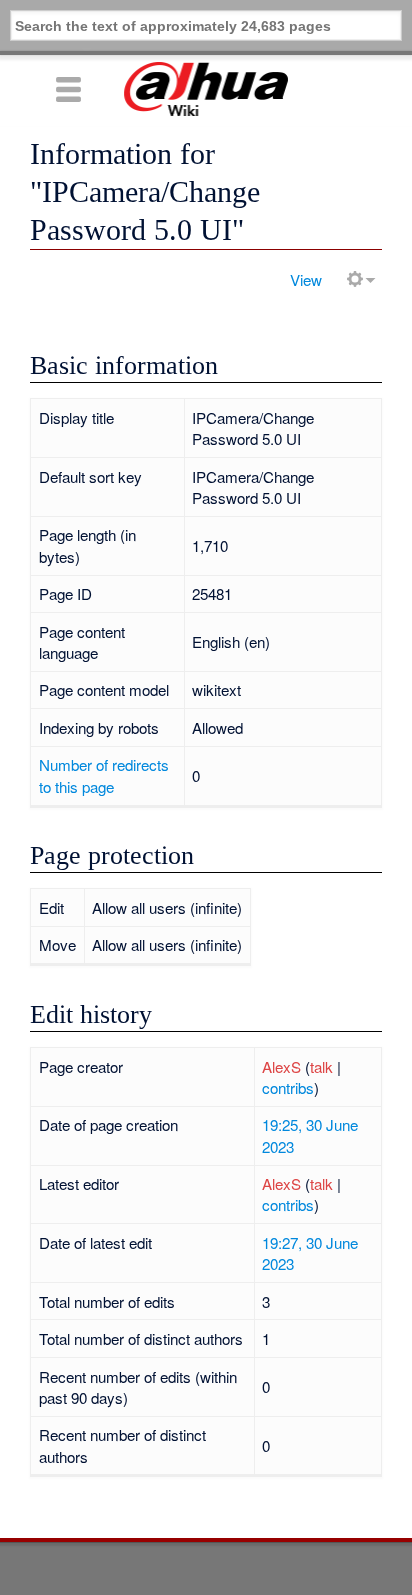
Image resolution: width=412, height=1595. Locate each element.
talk (321, 1066)
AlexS (281, 1066)
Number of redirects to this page (104, 775)
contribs (288, 1087)
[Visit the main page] (205, 89)
